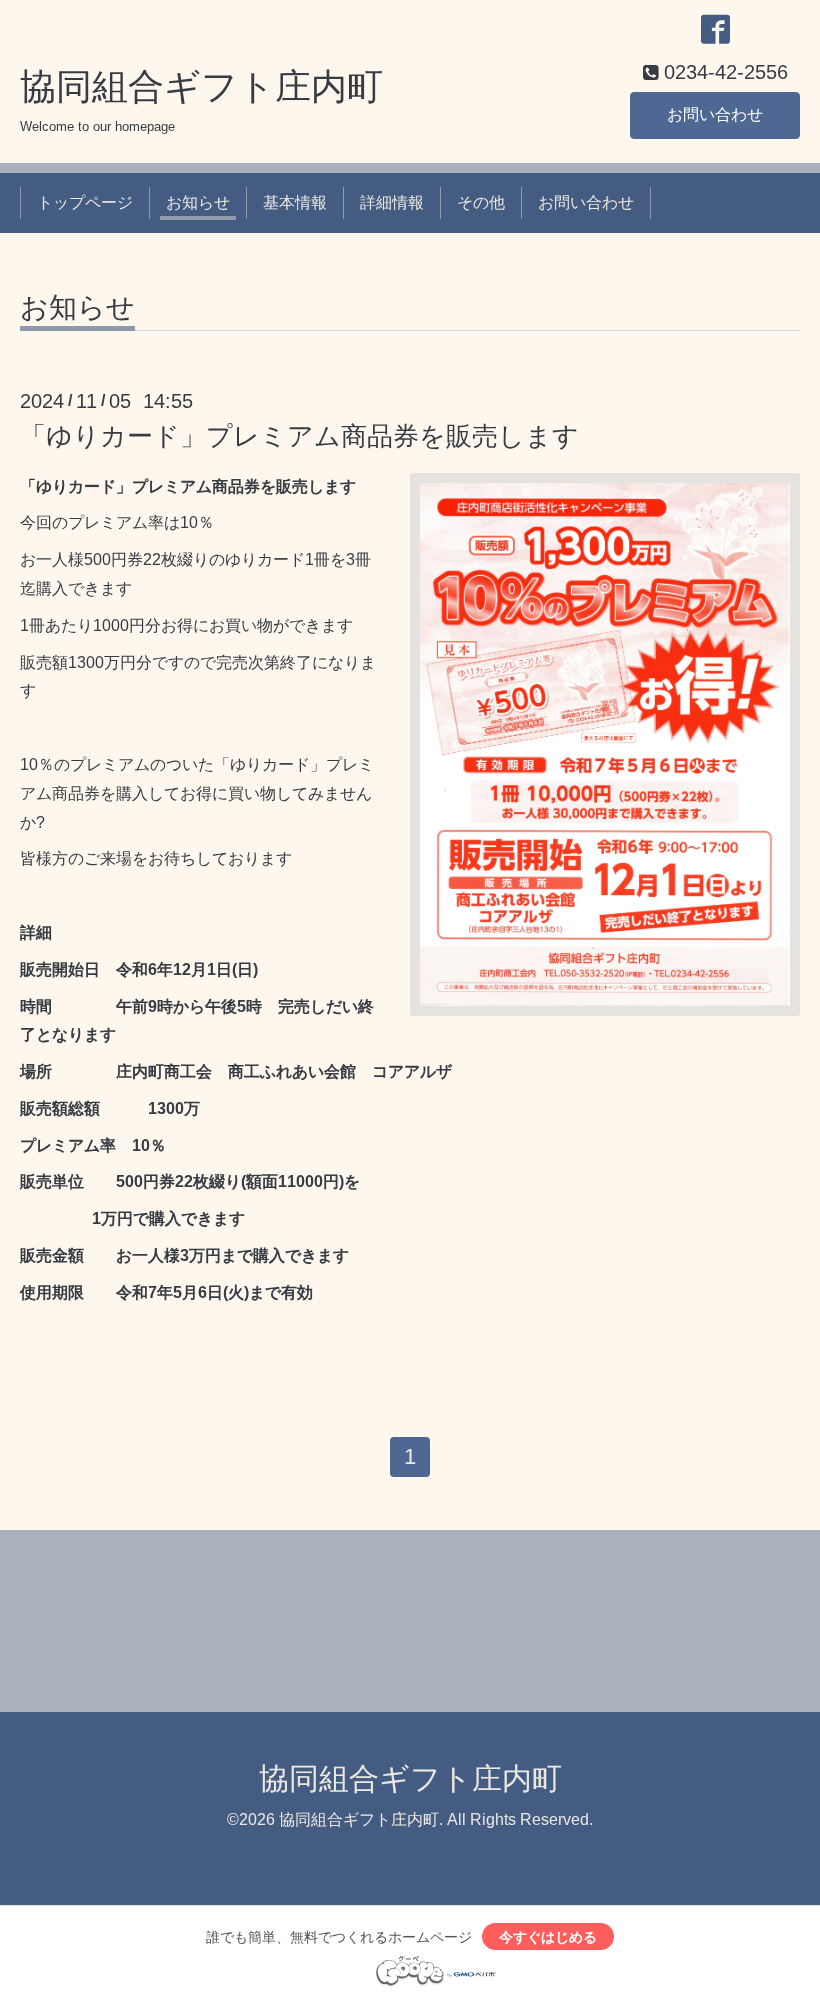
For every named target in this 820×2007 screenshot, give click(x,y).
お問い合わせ (715, 114)
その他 (481, 202)
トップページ (85, 202)
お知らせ (198, 202)
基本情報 (295, 202)
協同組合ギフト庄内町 (201, 86)
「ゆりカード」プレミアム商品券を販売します (299, 436)
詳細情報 (392, 202)
